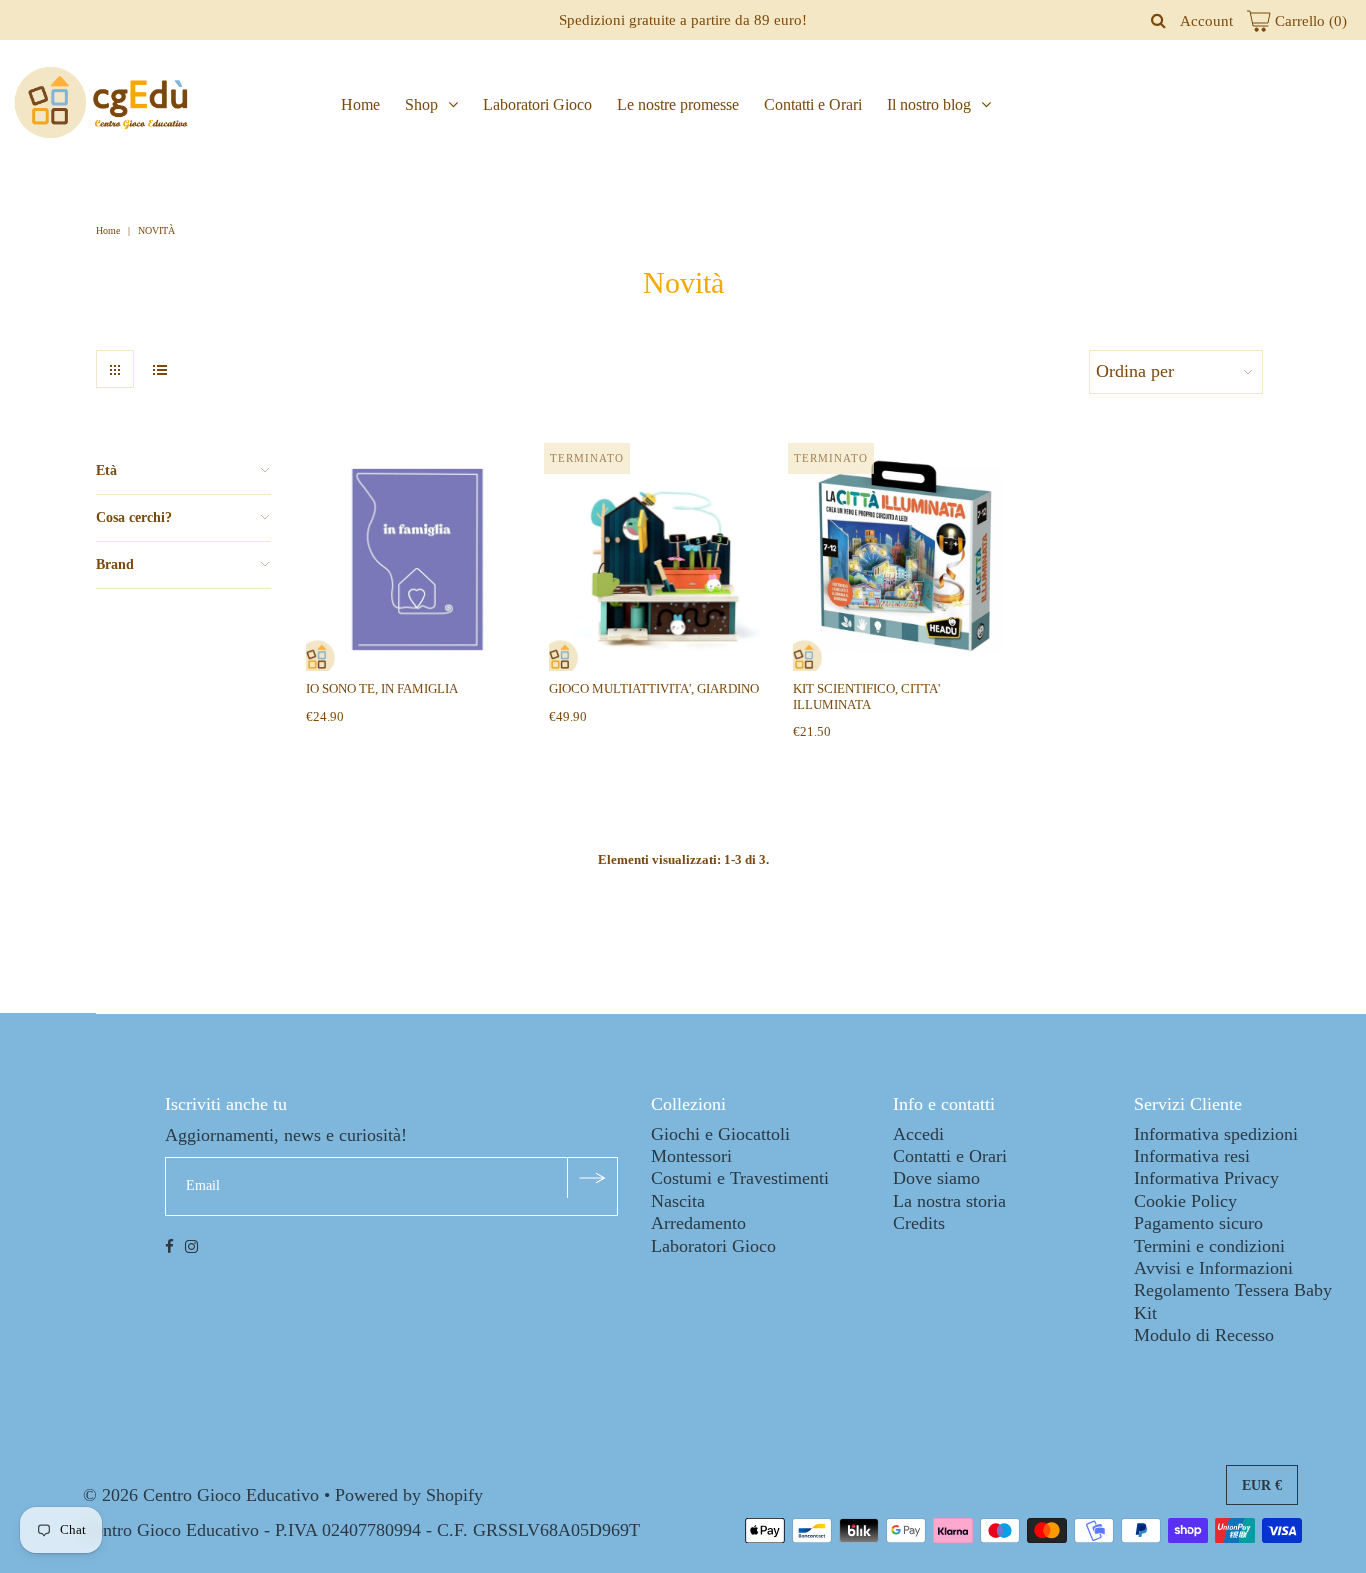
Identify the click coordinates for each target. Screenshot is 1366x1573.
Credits (919, 1223)
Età (106, 470)
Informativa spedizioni (1216, 1134)
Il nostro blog (929, 104)
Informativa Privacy (1206, 1178)
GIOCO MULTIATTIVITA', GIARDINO (654, 688)
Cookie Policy (1185, 1201)
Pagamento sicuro (1198, 1223)
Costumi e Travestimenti (740, 1178)
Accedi (918, 1134)
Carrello (1309, 21)
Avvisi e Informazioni (1213, 1268)
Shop (421, 104)
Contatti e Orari (813, 104)
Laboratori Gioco (537, 104)
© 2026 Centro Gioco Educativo (201, 1495)
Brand (115, 564)
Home (360, 104)
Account (1206, 21)
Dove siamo (936, 1178)
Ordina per (1135, 371)
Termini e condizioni (1209, 1246)
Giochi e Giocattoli (720, 1134)
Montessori (691, 1156)
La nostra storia (949, 1201)
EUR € (1262, 1485)
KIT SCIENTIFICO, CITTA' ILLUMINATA (866, 696)
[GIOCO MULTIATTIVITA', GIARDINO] (660, 559)
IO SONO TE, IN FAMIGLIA (382, 688)
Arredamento (698, 1223)
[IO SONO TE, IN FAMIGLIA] (417, 559)
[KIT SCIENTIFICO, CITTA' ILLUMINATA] (904, 559)
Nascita (678, 1201)
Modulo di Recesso (1204, 1335)
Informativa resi (1192, 1156)
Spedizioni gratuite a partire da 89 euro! (683, 20)
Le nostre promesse (678, 104)
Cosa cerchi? (134, 517)
